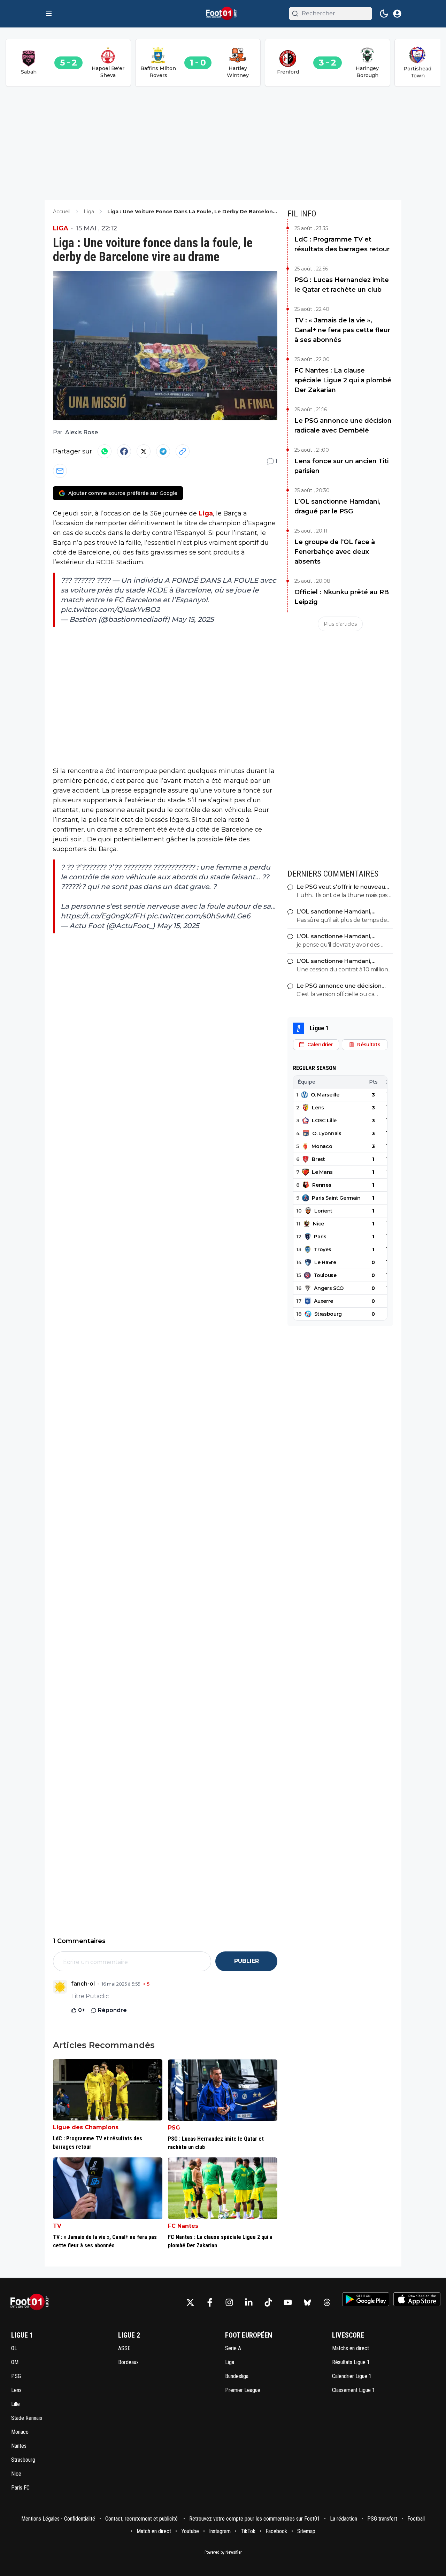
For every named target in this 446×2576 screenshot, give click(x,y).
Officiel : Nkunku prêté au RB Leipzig (342, 597)
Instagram (220, 2531)
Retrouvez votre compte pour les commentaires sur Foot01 (255, 2519)
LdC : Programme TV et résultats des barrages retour (342, 244)
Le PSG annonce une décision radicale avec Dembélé (343, 426)
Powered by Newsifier (223, 2552)
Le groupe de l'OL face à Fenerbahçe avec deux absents (335, 552)
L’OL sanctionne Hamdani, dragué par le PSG (337, 506)
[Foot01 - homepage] (223, 14)
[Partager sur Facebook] (124, 451)
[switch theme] (384, 14)
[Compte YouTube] (288, 2302)
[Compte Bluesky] (307, 2302)
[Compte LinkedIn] (249, 2302)
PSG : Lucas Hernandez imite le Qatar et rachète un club (342, 285)
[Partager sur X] (144, 451)
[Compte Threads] (327, 2302)
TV (57, 2226)
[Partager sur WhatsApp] (105, 451)
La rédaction (344, 2519)
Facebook (276, 2531)
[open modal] (397, 14)
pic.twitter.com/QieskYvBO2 (110, 610)
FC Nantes (183, 2226)
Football (416, 2519)
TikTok (248, 2531)
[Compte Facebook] (210, 2302)
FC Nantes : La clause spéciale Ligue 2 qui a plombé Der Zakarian (343, 380)
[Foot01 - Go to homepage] (32, 2302)
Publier (247, 1961)
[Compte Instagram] (229, 2302)
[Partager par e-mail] (60, 471)
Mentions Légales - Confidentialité (58, 2519)
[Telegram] (163, 451)
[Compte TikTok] (268, 2302)
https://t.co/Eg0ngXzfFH (103, 916)
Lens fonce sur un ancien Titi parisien (341, 466)
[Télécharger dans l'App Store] (417, 2299)
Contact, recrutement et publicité (142, 2519)
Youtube (190, 2531)
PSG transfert (382, 2519)
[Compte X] (190, 2302)
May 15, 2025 (193, 619)
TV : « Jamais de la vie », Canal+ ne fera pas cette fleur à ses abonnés (342, 330)
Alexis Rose (82, 432)
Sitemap (306, 2531)
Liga (61, 228)
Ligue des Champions (86, 2127)
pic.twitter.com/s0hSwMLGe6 (198, 916)
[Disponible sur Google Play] (366, 2299)
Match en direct (154, 2531)
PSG (174, 2128)
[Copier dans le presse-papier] (183, 451)
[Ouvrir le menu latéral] (49, 14)
